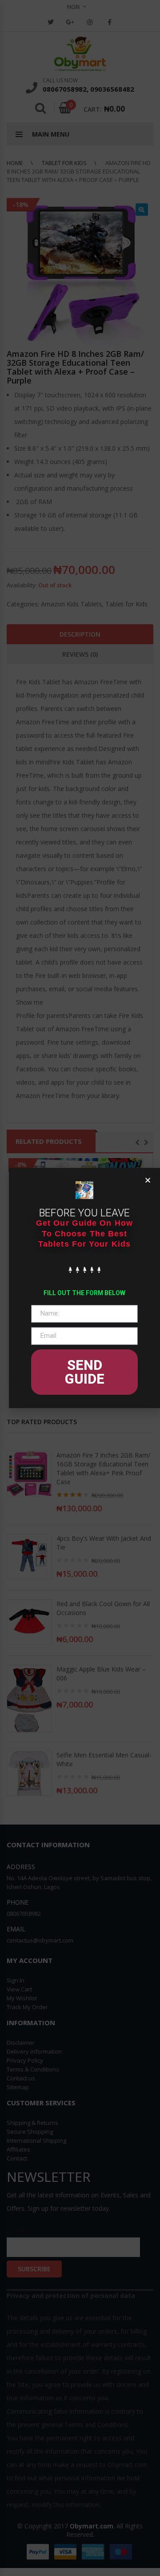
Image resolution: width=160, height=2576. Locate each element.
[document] (80, 1288)
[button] (148, 1180)
